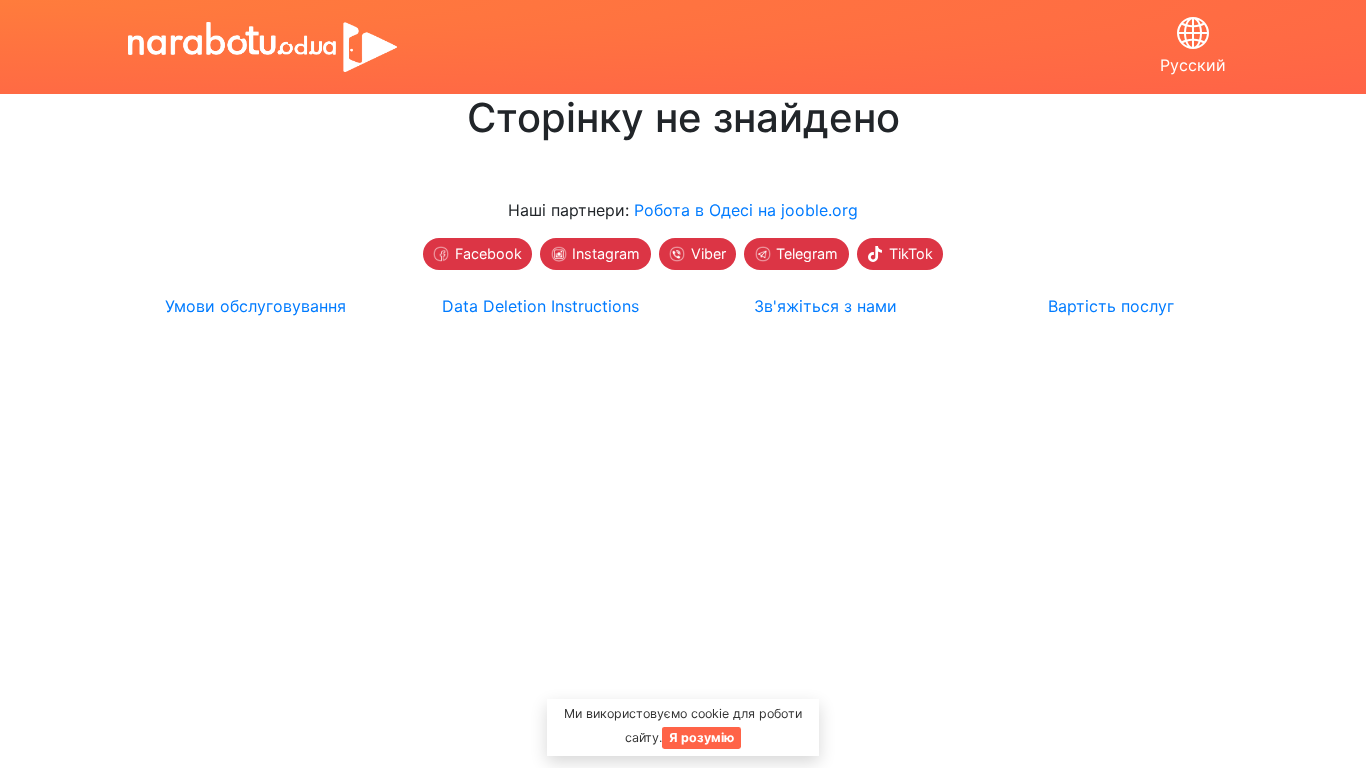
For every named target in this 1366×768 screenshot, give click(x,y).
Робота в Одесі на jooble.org (746, 210)
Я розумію (701, 737)
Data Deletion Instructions (540, 306)
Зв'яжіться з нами (825, 306)
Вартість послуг (1111, 306)
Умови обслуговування (255, 306)
